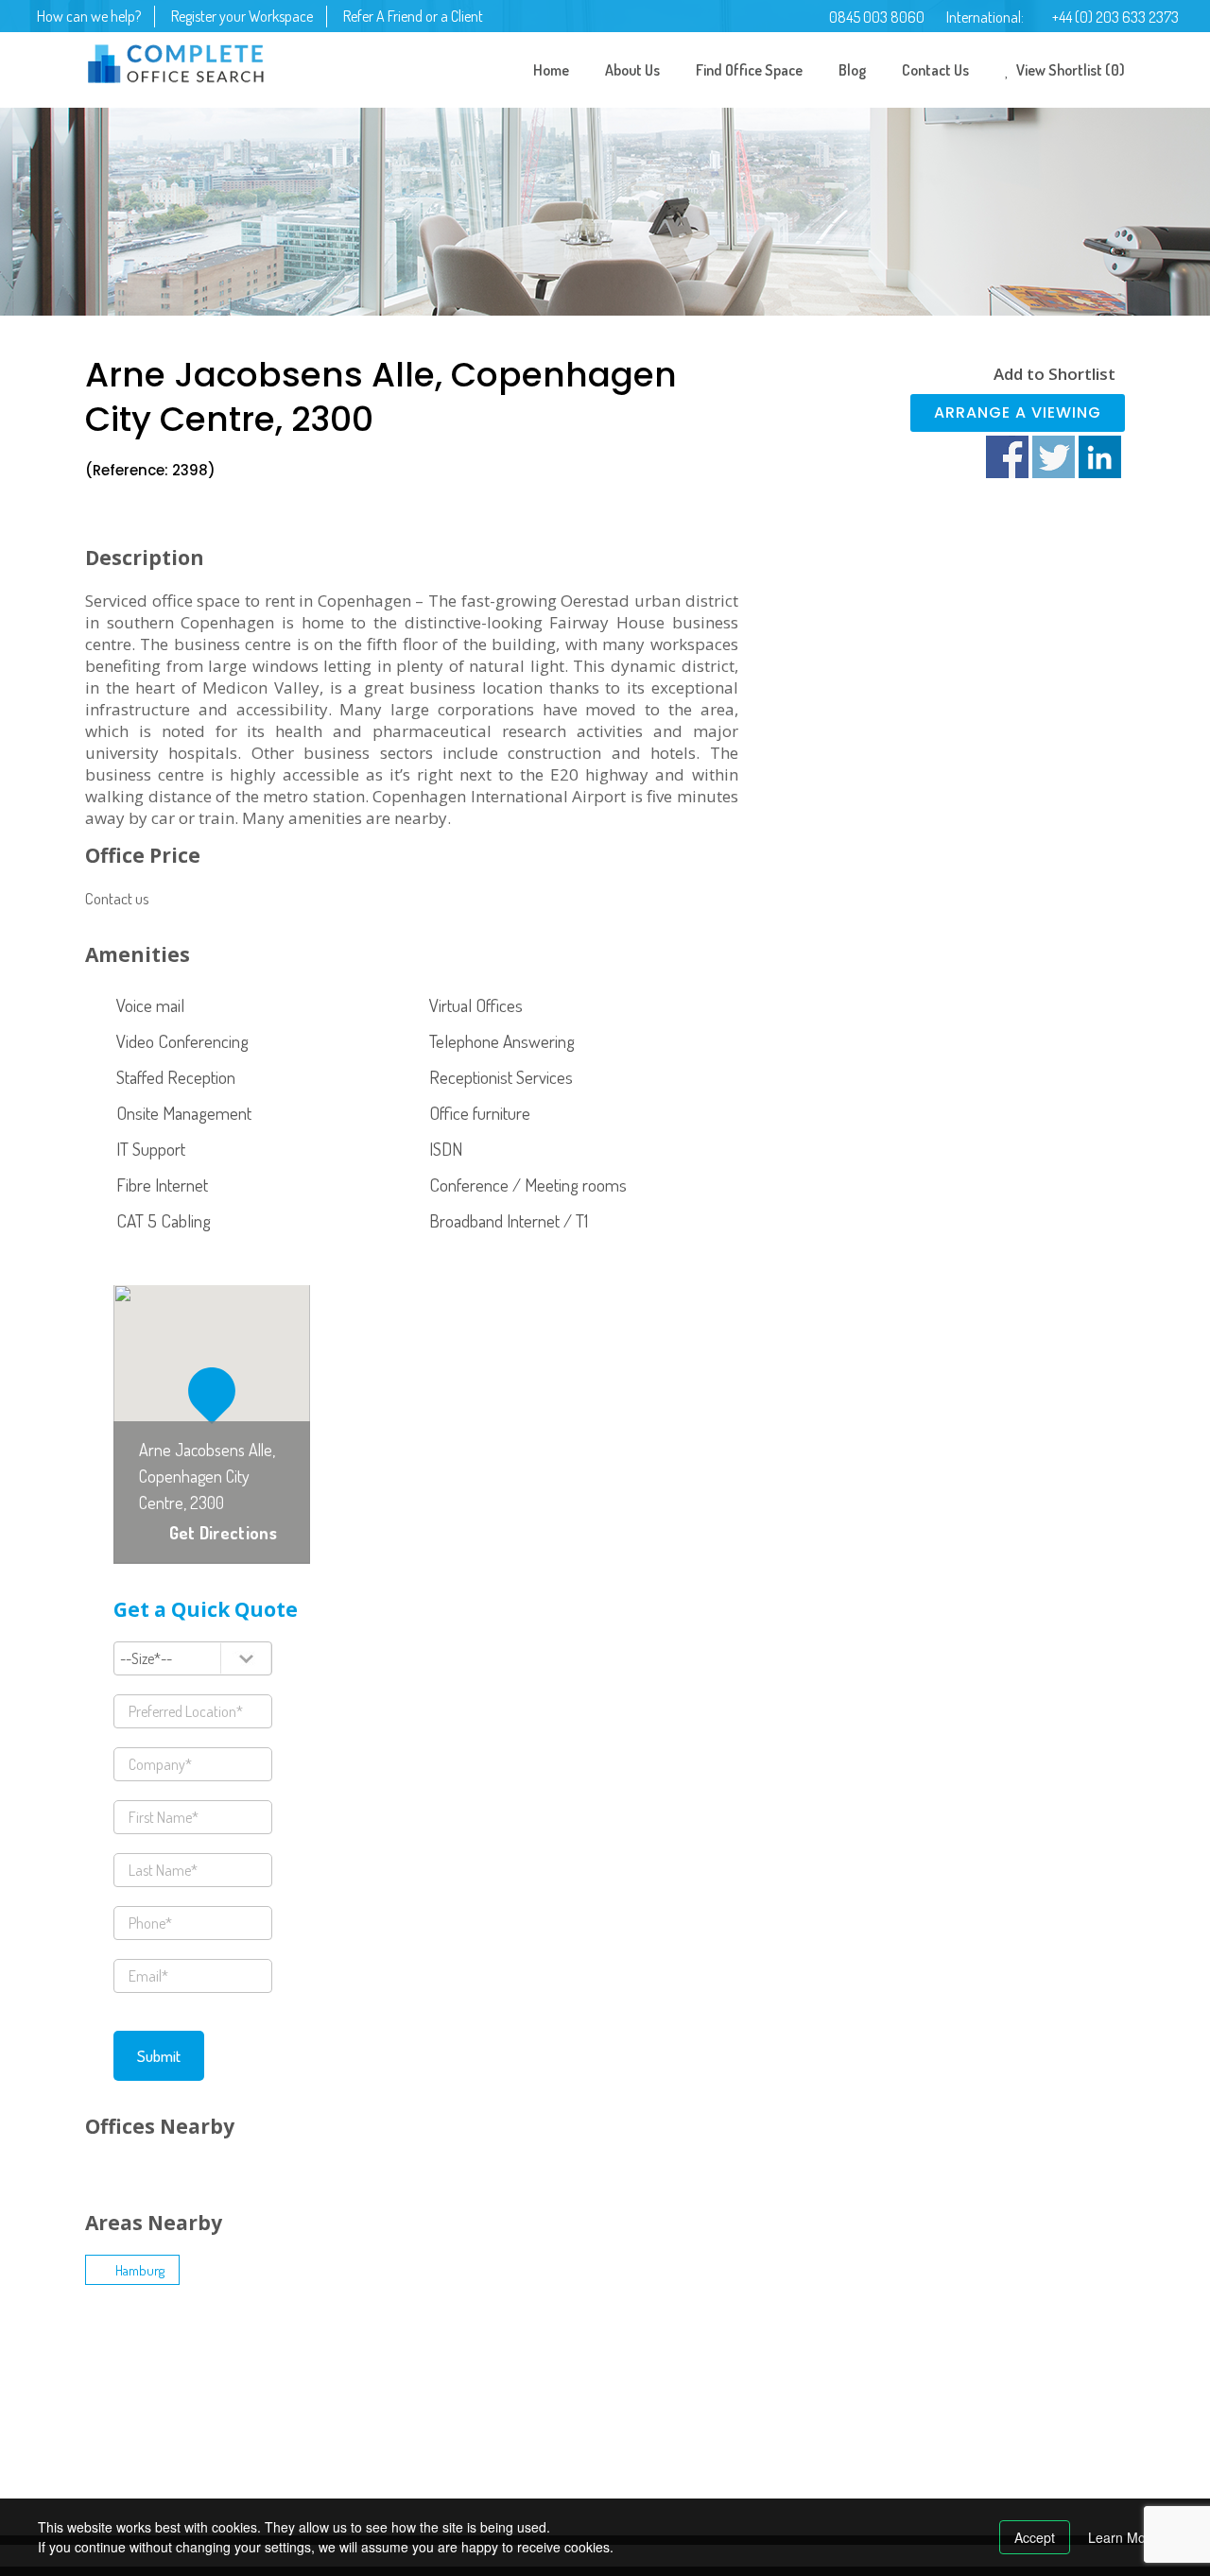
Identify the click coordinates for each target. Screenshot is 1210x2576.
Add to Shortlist (1054, 374)
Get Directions (223, 1533)
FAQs (366, 2480)
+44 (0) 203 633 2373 (1115, 17)
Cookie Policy (388, 2449)
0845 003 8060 (877, 17)
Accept (1035, 2537)
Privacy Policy (389, 2418)
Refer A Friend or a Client (413, 16)
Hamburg (140, 2270)
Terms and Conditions (410, 2387)
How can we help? (89, 16)
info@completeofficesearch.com (200, 2487)
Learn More (1123, 2537)
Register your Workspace (242, 16)
